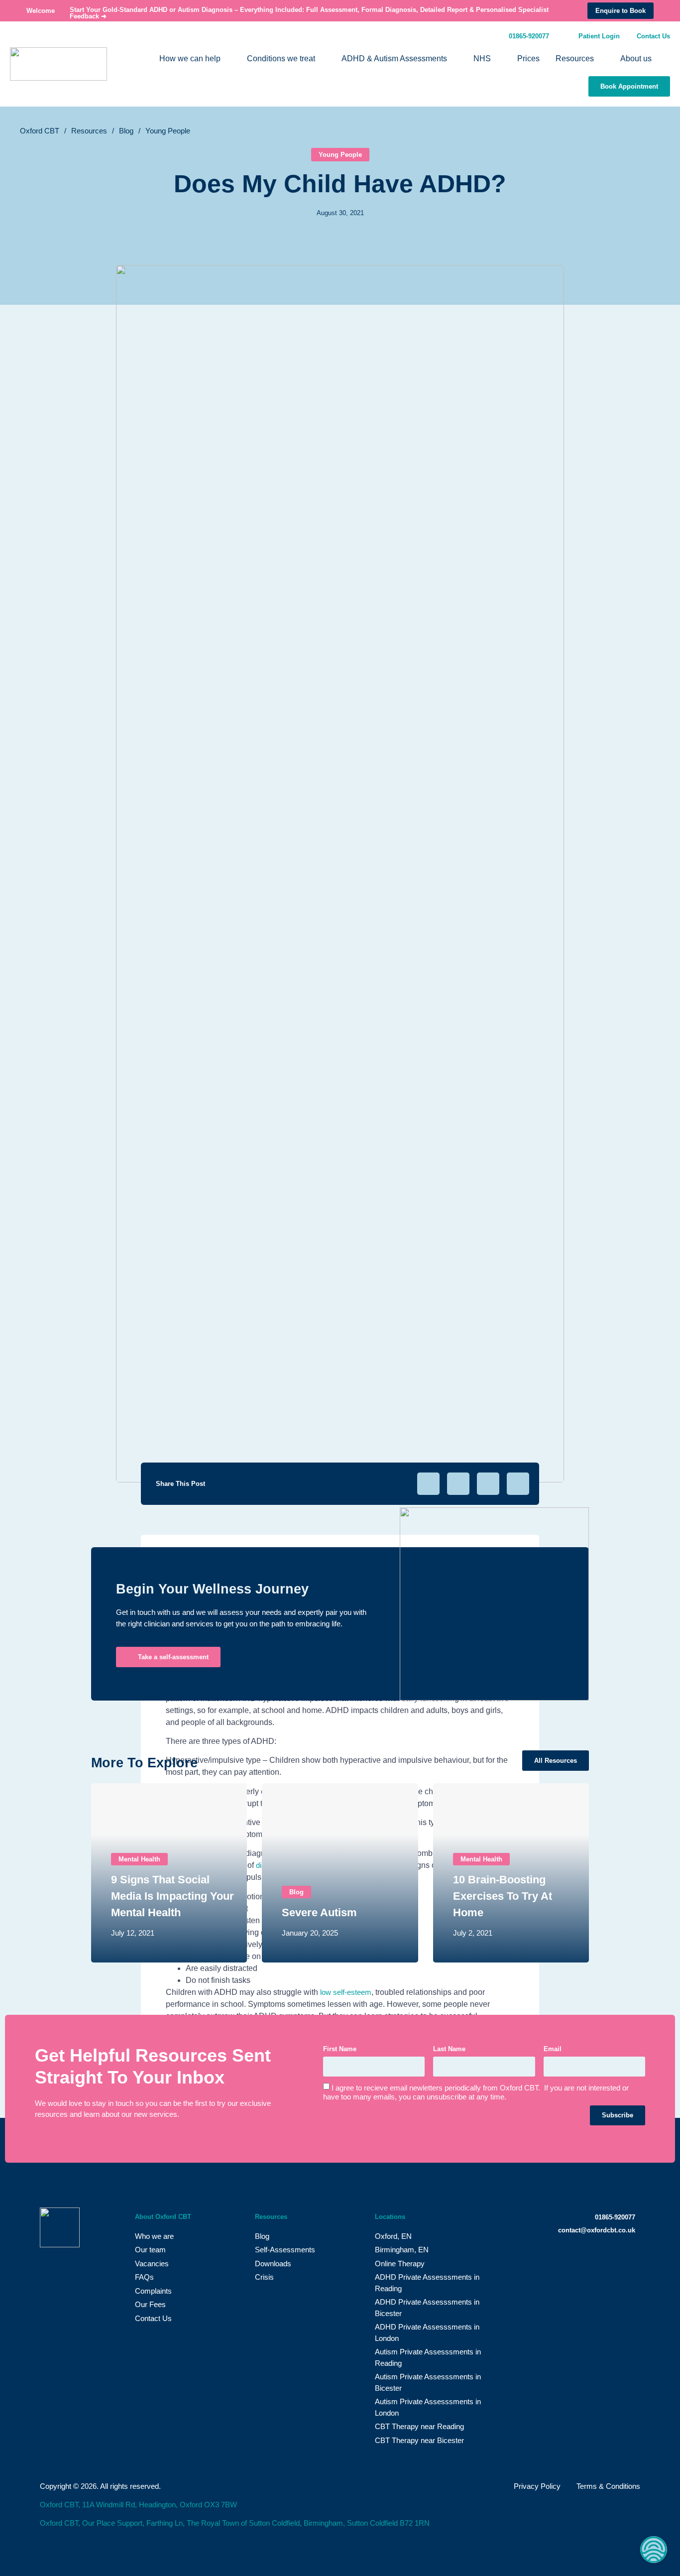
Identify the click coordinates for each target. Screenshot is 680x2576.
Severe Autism (319, 1912)
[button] (428, 1484)
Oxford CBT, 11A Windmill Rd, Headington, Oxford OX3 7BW (138, 2505)
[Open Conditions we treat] (322, 59)
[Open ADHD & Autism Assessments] (453, 59)
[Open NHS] (497, 59)
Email (553, 2049)
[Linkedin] (630, 2261)
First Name (340, 2049)
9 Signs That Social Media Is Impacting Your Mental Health (172, 1896)
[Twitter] (571, 2261)
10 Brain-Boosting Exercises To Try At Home (503, 1896)
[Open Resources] (600, 59)
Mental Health (139, 1859)
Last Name (449, 2049)
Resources (89, 131)
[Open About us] (658, 59)
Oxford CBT (40, 131)
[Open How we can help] (227, 59)
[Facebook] (591, 2261)
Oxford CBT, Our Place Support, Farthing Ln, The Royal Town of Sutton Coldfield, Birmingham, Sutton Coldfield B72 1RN (235, 2523)
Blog (126, 131)
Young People (168, 131)
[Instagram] (610, 2261)
